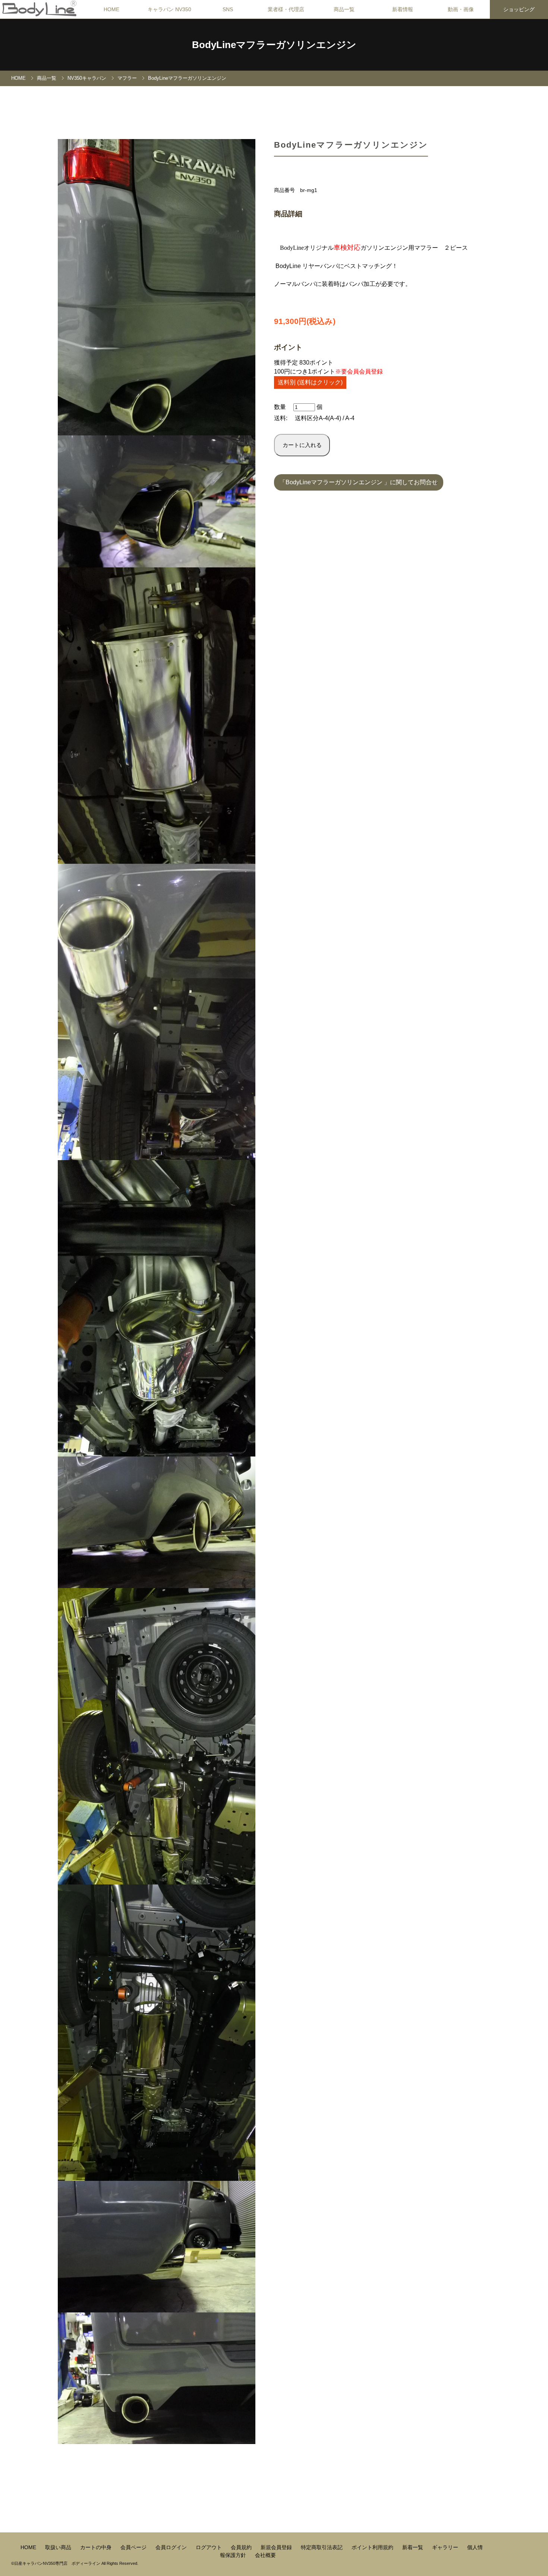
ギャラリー (446, 2547)
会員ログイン (172, 2547)
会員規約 (242, 2547)
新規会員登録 (277, 2547)
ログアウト (210, 2547)
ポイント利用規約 (373, 2547)
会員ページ (134, 2547)
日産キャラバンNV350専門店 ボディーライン (57, 2563)
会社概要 (265, 2555)
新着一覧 (413, 2547)
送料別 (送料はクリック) (310, 382)
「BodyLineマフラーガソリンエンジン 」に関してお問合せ (359, 482)
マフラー (127, 78)
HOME (111, 9)
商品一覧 (47, 78)
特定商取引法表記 (322, 2547)
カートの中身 (97, 2547)
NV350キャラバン (87, 78)
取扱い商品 (59, 2547)
